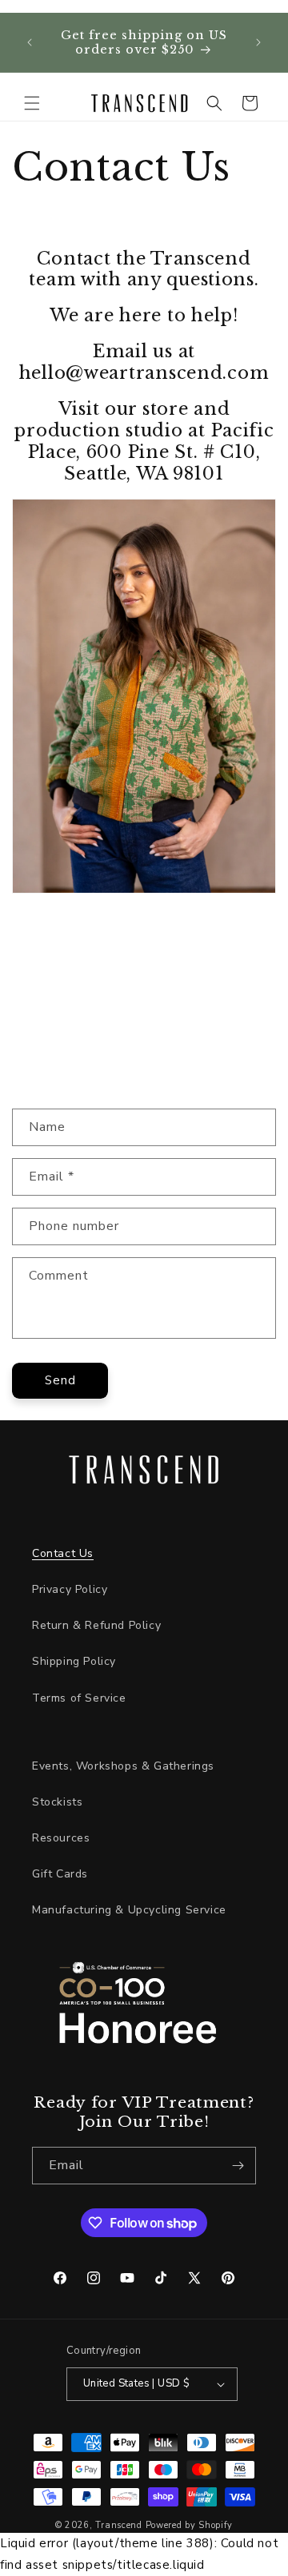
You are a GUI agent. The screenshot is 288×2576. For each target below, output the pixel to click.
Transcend (118, 2525)
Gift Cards (60, 1874)
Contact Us (63, 1553)
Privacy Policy (70, 1589)
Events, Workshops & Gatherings (123, 1766)
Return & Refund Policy (96, 1625)
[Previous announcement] (30, 42)
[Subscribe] (238, 2166)
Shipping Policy (74, 1661)
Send (60, 1380)
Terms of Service (79, 1698)
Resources (61, 1838)
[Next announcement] (258, 42)
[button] (32, 103)
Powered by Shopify (190, 2525)
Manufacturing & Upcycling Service (129, 1910)
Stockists (57, 1802)
